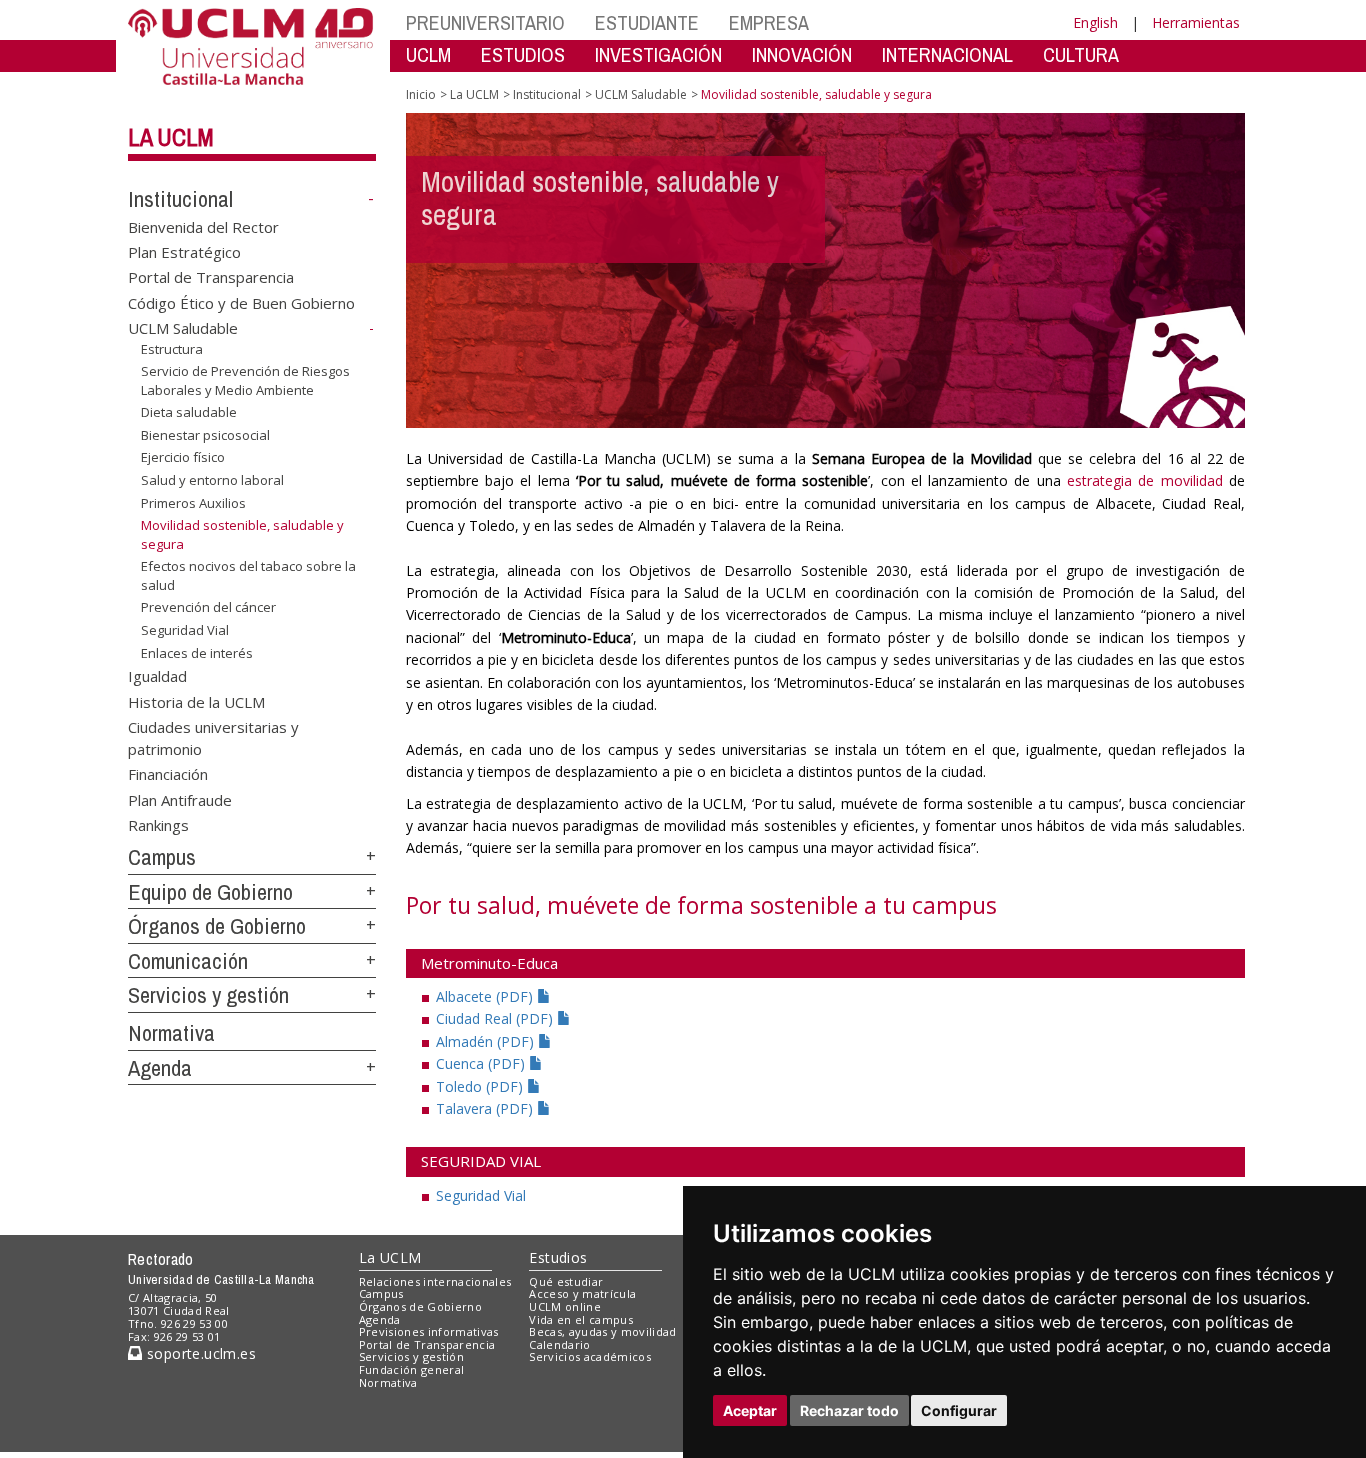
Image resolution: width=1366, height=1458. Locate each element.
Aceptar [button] (750, 1410)
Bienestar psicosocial (205, 435)
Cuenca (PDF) (482, 1063)
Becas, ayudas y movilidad (602, 1331)
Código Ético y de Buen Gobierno (241, 302)
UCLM (428, 54)
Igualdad (157, 676)
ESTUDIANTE (647, 22)
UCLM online (565, 1306)
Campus (162, 857)
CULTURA (1081, 54)
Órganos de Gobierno (217, 926)
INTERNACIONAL (947, 54)
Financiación (168, 774)
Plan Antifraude (180, 799)
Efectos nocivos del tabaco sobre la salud (248, 575)
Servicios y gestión (208, 995)
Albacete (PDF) (486, 996)
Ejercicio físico (183, 457)
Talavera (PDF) (486, 1108)
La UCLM (171, 137)
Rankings (158, 825)
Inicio (421, 94)
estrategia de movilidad (1145, 480)
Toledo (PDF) (481, 1086)
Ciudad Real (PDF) (496, 1018)
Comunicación (188, 961)
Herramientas (1196, 22)
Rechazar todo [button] (849, 1410)
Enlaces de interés (197, 652)
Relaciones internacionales (435, 1281)
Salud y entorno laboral (212, 480)
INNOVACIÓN (802, 54)
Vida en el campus (581, 1319)
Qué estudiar (566, 1281)
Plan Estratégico (184, 252)
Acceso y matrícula (582, 1293)
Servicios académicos (590, 1356)
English (1095, 22)
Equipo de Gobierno (210, 892)
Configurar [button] (959, 1410)
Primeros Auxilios (193, 502)
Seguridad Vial (185, 630)
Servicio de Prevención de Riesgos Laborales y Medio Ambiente (245, 380)
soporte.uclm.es (199, 1353)
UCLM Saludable (183, 328)
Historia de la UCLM (196, 701)
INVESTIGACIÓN (658, 54)
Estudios (558, 1257)
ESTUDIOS (523, 54)
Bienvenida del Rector (203, 226)
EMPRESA (769, 22)
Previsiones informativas (429, 1331)
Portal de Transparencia (211, 277)
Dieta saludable (189, 412)
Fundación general (412, 1369)
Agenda (160, 1068)
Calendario (559, 1344)
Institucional (180, 199)
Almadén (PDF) (487, 1041)
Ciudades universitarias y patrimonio (213, 737)
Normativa (171, 1033)
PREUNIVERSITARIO (485, 22)
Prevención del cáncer (208, 607)
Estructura (172, 349)
